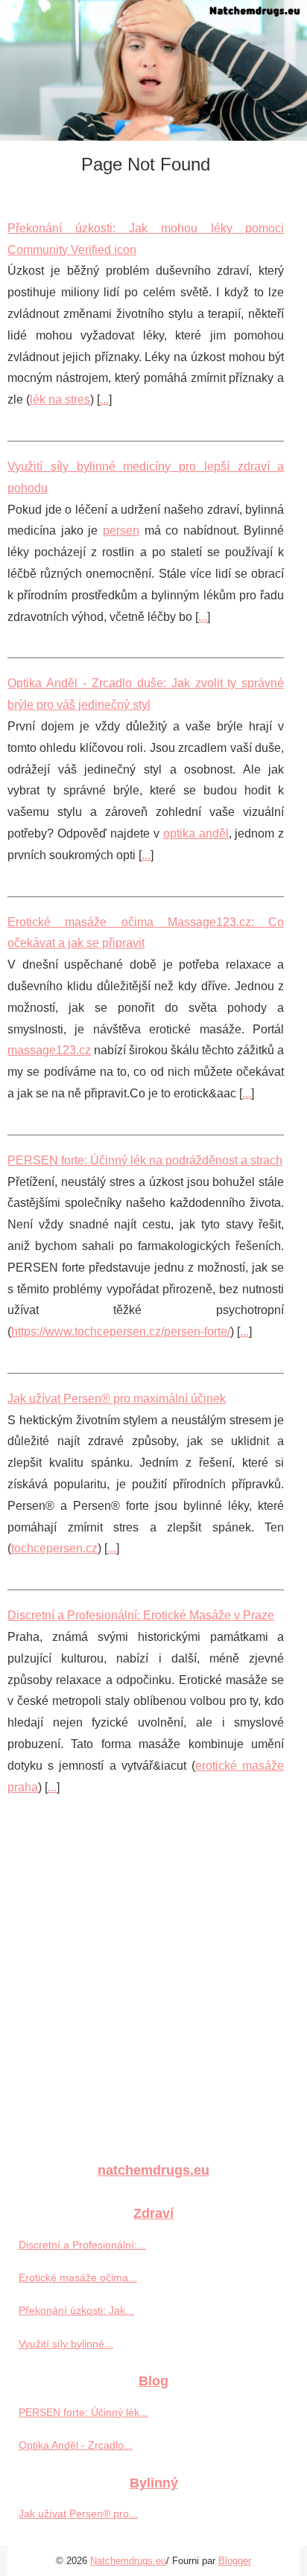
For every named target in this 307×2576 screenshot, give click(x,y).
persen (121, 530)
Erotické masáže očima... (78, 2277)
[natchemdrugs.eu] (153, 70)
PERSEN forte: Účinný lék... (83, 2412)
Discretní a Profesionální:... (82, 2245)
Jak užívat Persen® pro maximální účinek (117, 1399)
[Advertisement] (153, 1989)
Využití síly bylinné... (66, 2344)
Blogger (235, 2561)
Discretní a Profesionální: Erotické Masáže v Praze (141, 1615)
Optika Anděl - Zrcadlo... (76, 2445)
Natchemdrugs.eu (128, 2561)
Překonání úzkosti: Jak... (76, 2310)
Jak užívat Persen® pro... (78, 2513)
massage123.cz (49, 1050)
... (104, 399)
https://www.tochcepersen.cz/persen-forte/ (121, 1332)
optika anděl (196, 833)
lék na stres (60, 399)
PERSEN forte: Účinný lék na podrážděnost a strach (145, 1160)
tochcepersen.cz (54, 1548)
